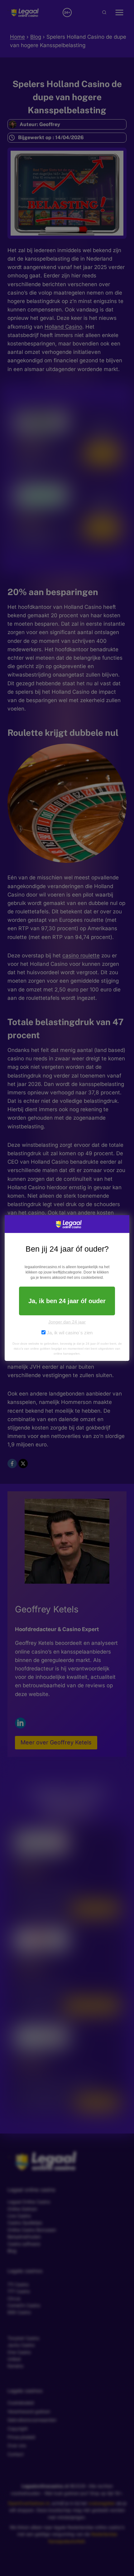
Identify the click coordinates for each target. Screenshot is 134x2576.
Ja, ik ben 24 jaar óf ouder (67, 1301)
